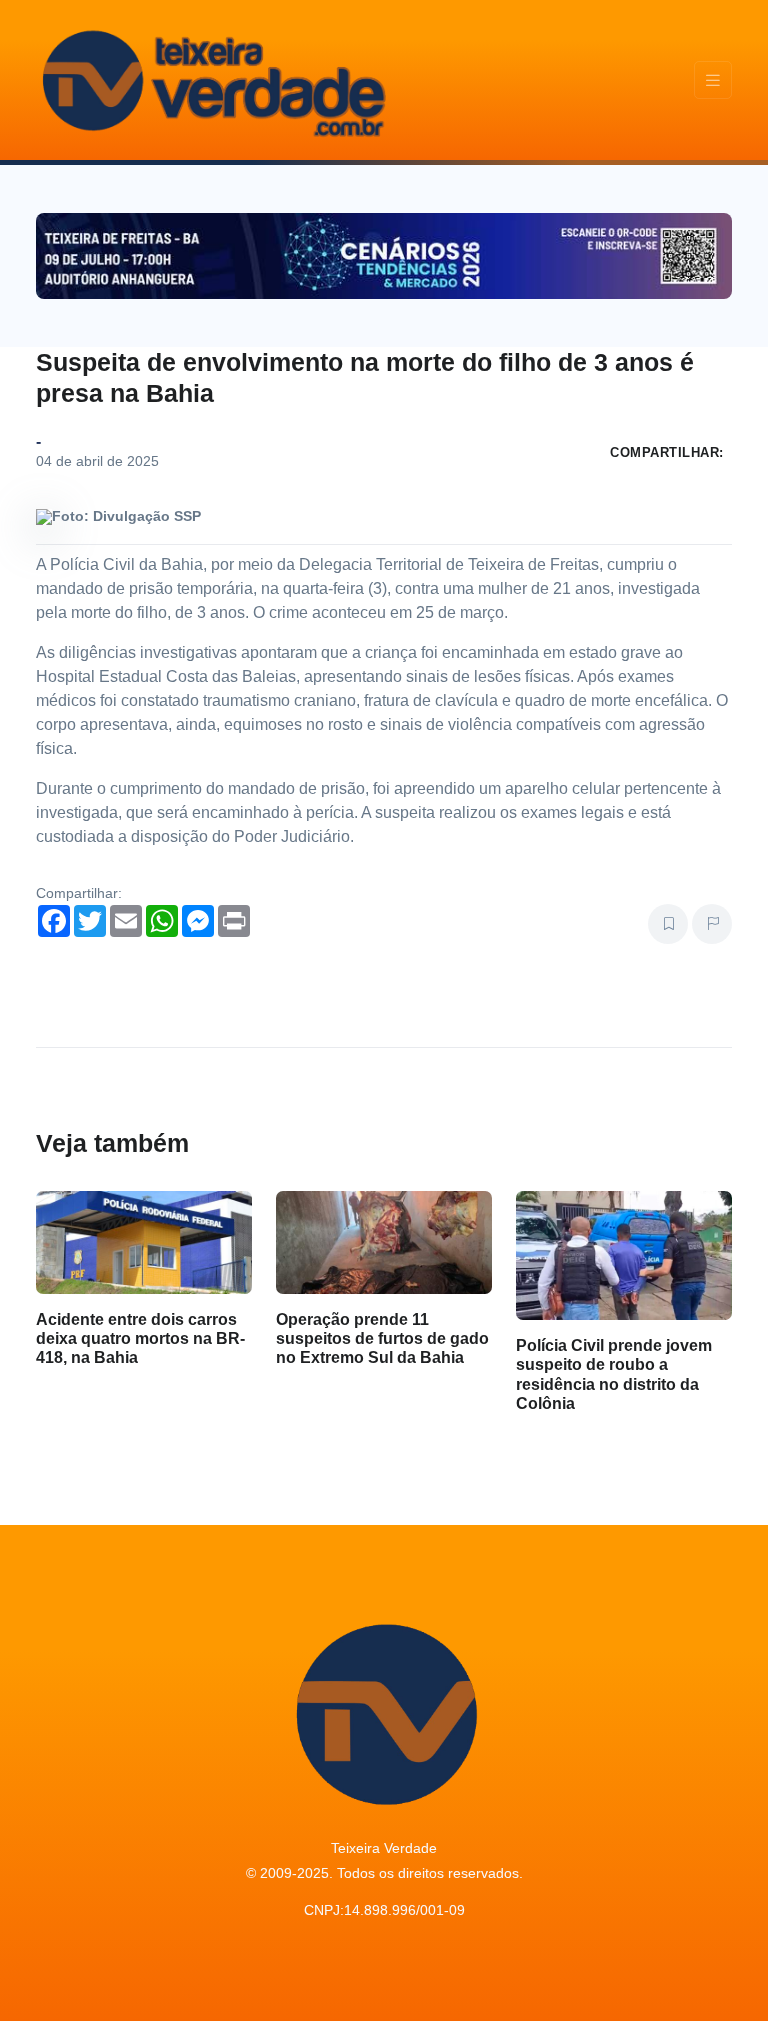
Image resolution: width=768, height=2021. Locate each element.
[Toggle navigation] (713, 80)
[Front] (211, 80)
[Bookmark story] (668, 924)
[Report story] (712, 924)
